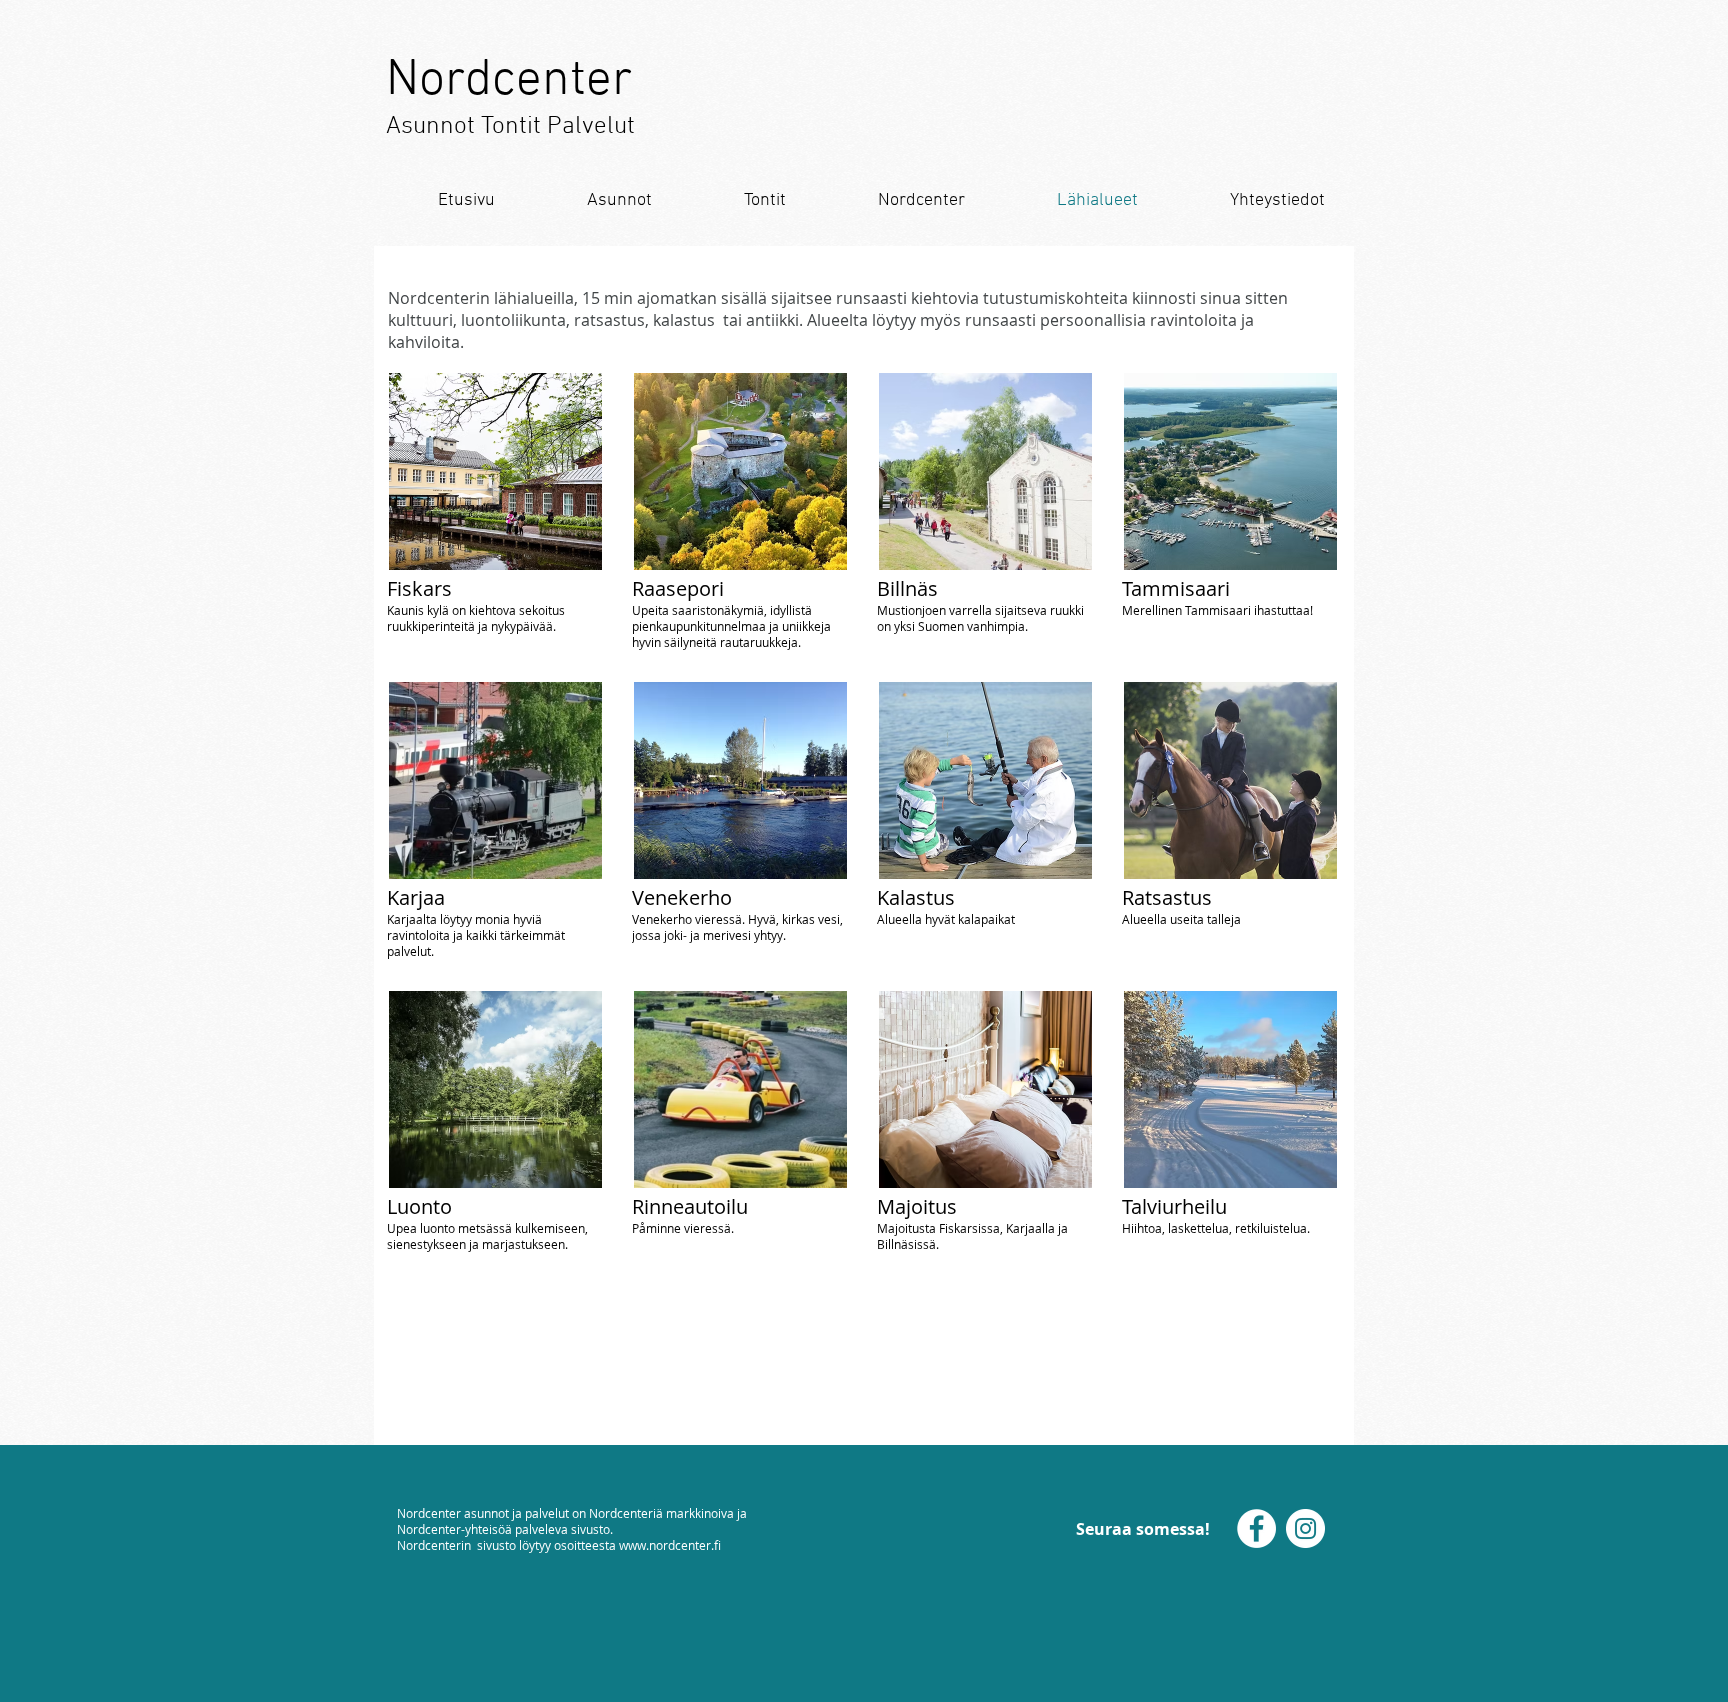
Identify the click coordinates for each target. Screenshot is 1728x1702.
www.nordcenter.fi (670, 1545)
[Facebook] (1256, 1528)
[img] (495, 820)
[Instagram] (1305, 1528)
